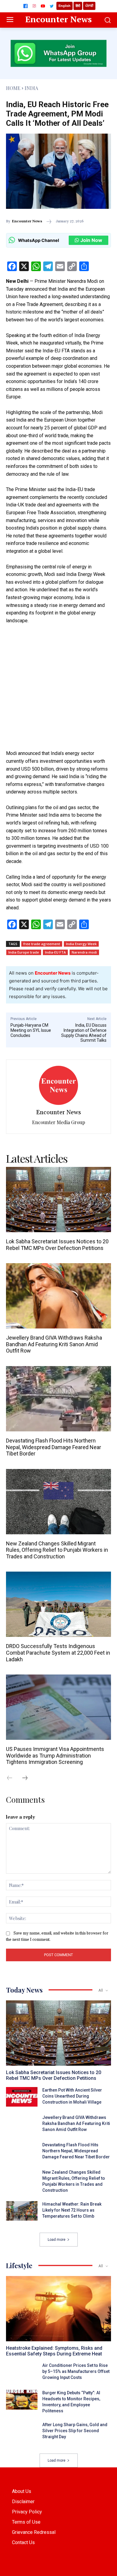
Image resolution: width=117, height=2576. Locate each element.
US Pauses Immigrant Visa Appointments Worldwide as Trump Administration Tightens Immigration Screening (55, 1755)
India (31, 88)
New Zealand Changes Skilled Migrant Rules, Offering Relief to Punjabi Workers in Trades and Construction (57, 1550)
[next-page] (28, 1778)
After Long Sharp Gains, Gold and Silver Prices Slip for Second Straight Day (75, 2431)
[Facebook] (25, 6)
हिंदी (78, 6)
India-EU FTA (55, 952)
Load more (57, 2240)
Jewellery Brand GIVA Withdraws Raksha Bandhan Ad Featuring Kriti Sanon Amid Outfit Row (54, 1344)
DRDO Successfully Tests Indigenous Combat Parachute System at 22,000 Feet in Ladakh (58, 1653)
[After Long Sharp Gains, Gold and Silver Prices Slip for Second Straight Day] (22, 2431)
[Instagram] (34, 6)
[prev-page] (13, 1778)
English (64, 6)
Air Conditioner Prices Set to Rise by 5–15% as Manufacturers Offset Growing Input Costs (76, 2371)
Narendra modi (84, 952)
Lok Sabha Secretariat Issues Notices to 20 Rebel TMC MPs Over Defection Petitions (57, 1245)
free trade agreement (42, 944)
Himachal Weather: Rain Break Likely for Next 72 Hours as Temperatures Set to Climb (72, 2210)
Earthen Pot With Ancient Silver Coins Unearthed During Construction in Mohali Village (72, 2096)
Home (13, 88)
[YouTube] (43, 6)
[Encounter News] (58, 1085)
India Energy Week (81, 944)
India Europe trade (24, 952)
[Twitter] (52, 6)
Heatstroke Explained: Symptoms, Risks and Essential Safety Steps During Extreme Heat (54, 2351)
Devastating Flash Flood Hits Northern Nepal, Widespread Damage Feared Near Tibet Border (54, 1447)
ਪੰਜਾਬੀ (89, 6)
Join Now (91, 240)
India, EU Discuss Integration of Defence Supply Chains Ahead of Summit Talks (84, 1033)
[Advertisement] (58, 691)
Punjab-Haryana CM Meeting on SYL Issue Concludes (31, 1030)
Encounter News (27, 221)
